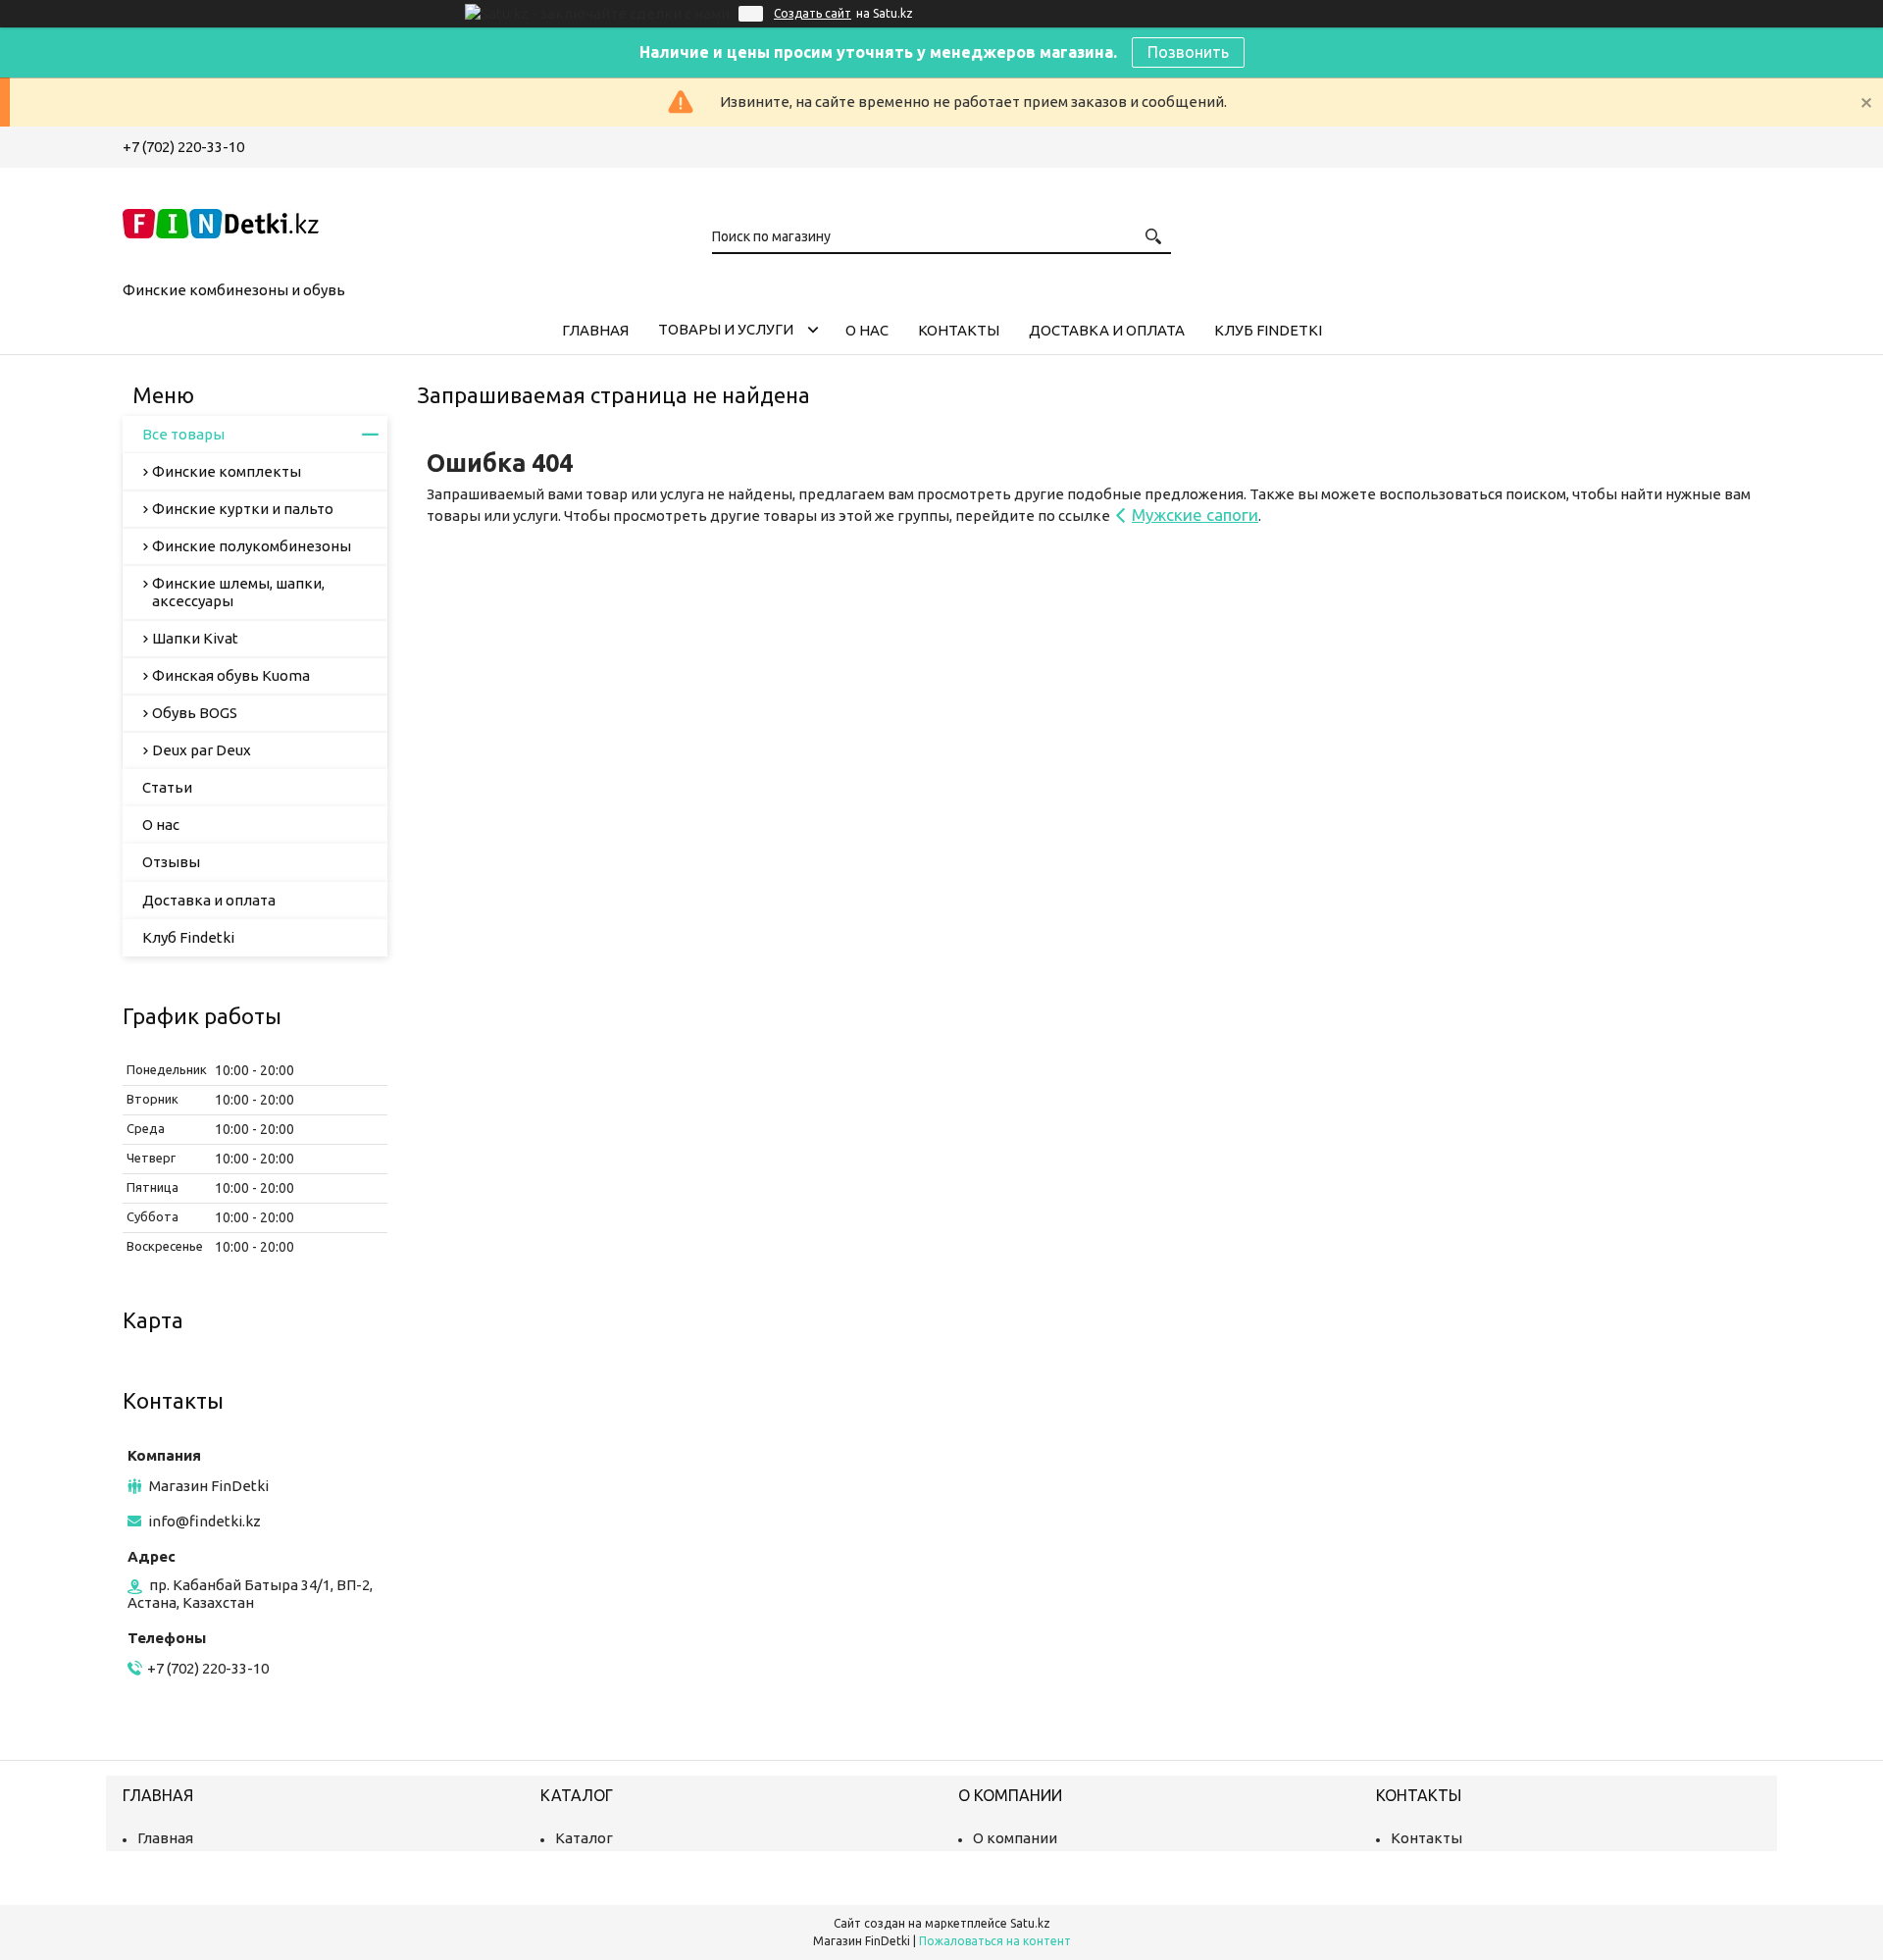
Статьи (167, 787)
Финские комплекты (227, 471)
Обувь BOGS (195, 713)
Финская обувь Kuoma (231, 675)
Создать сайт (813, 13)
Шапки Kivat (195, 638)
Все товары (183, 434)
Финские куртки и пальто (243, 509)
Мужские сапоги (1195, 515)
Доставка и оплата (1107, 330)
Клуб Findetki (1268, 330)
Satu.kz (1030, 1923)
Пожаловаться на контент (995, 1941)
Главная (595, 330)
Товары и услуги (726, 329)
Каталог (584, 1838)
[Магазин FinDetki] (221, 221)
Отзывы (171, 862)
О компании (1015, 1838)
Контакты (959, 330)
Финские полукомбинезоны (252, 546)
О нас (867, 330)
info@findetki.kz (204, 1521)
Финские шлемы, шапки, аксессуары (238, 592)
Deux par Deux (202, 750)
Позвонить (1188, 52)
